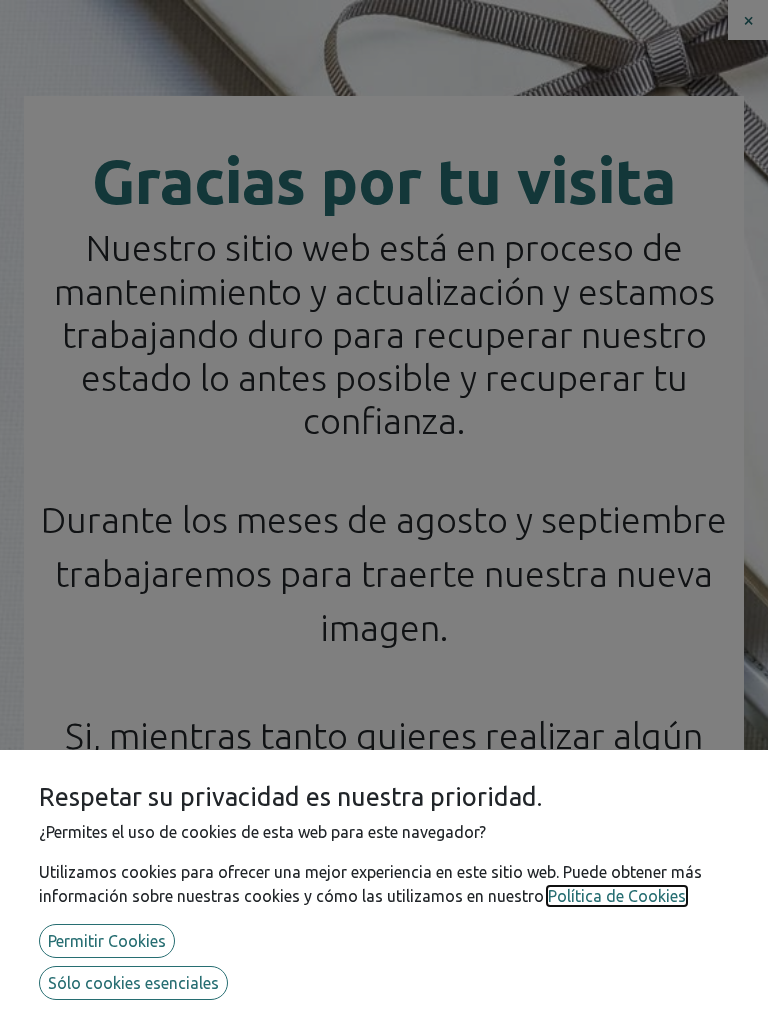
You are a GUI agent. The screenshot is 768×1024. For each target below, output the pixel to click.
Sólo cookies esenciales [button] (133, 983)
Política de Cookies (617, 896)
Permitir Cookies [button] (107, 941)
